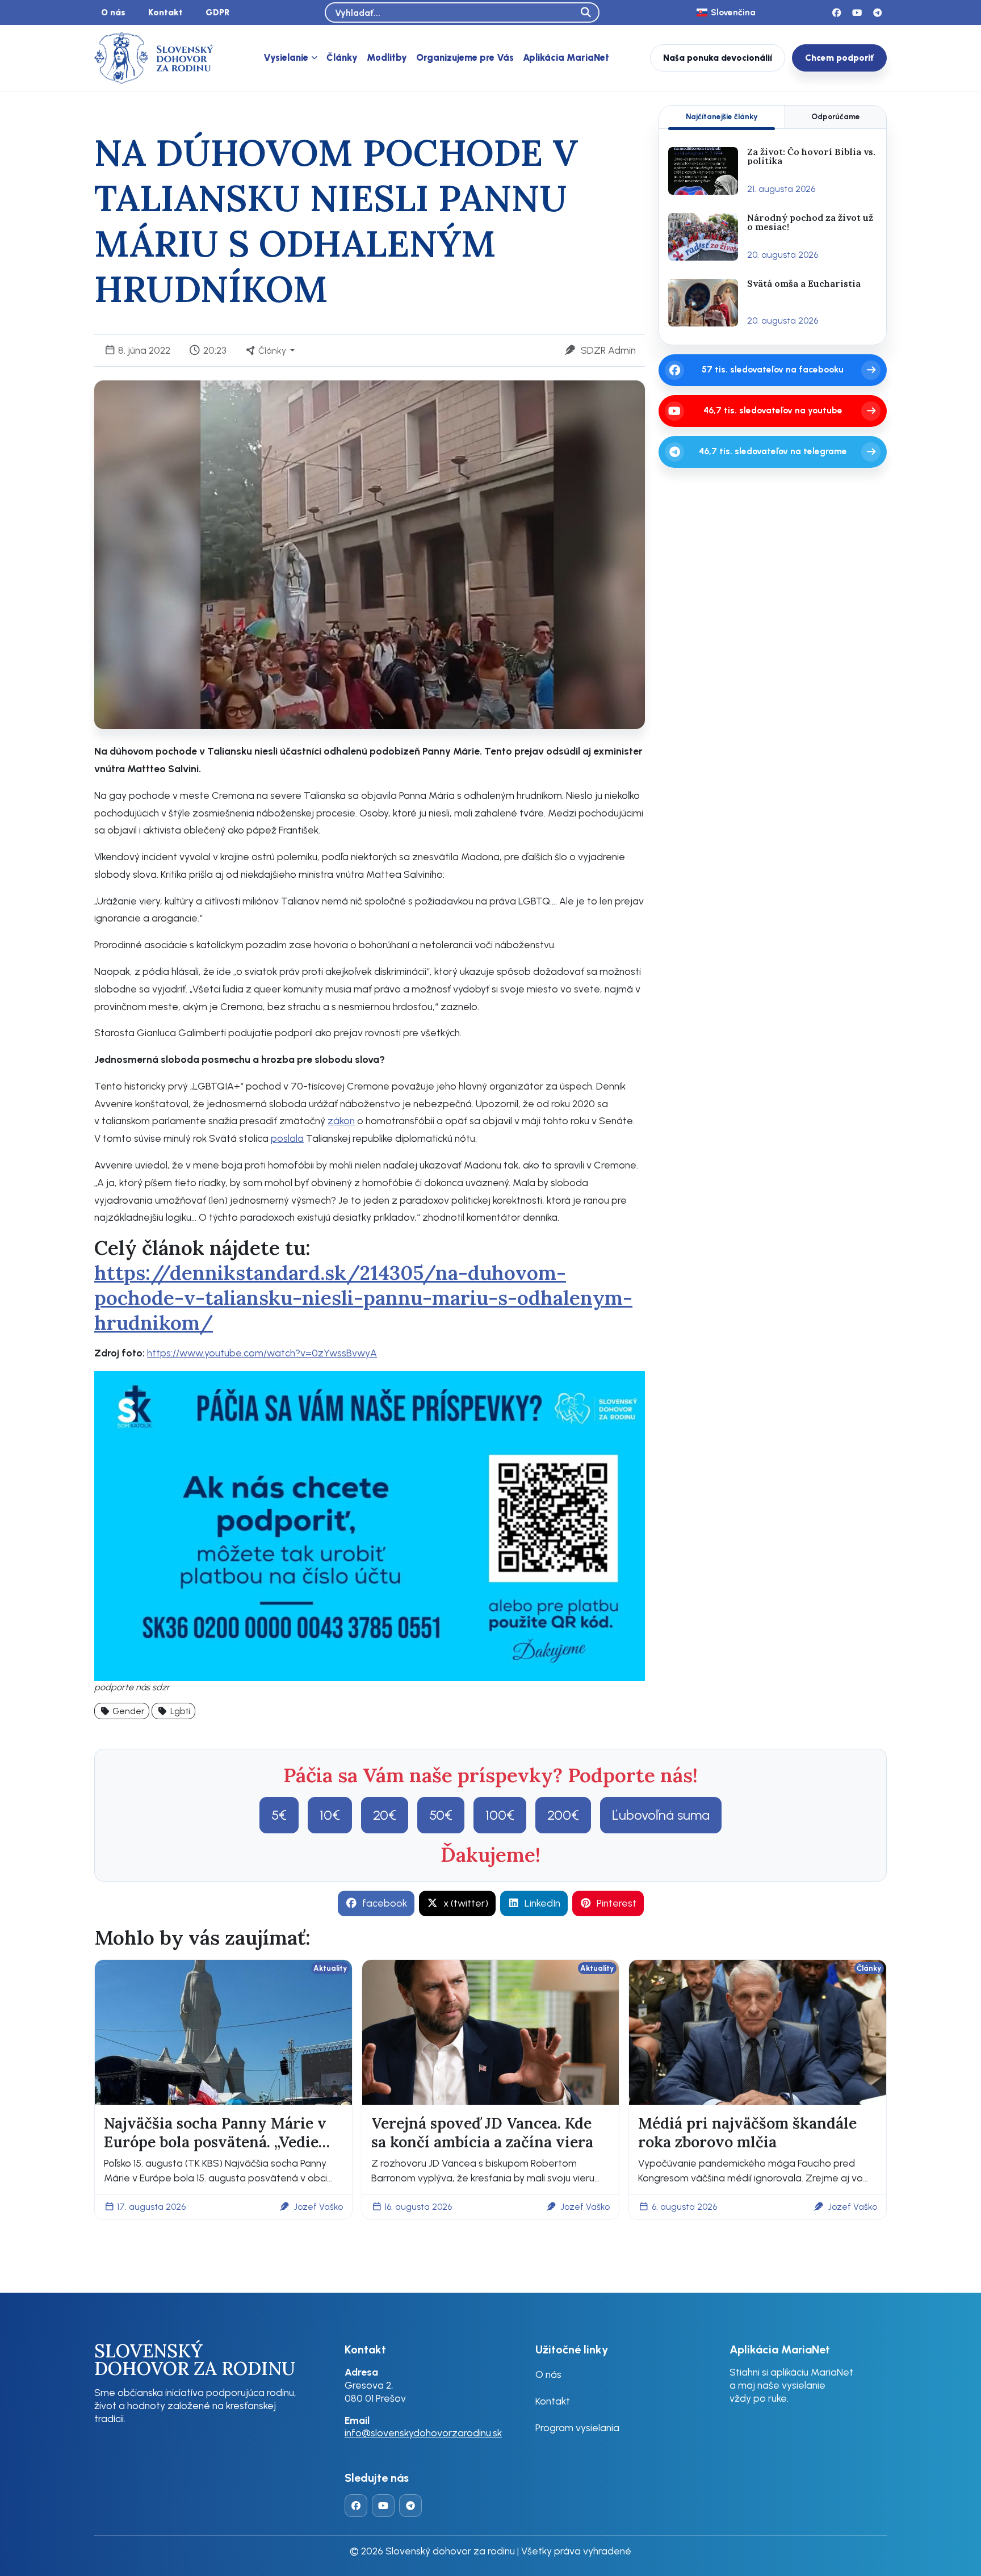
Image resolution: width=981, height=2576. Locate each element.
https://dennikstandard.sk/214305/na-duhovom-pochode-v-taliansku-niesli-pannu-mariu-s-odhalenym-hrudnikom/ (363, 1298)
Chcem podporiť (839, 58)
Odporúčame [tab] (836, 116)
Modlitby (387, 57)
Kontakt (165, 12)
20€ (385, 1815)
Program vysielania (577, 2428)
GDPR (218, 12)
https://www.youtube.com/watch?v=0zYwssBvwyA (262, 1353)
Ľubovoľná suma (661, 1815)
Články (342, 57)
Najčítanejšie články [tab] (722, 116)
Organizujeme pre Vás (465, 57)
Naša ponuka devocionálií (718, 58)
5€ (279, 1815)
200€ (563, 1815)
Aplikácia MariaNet (566, 57)
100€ (500, 1815)
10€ (330, 1815)
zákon (341, 1121)
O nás (113, 12)
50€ (441, 1815)
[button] (122, 1711)
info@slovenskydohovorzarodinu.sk (423, 2433)
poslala (287, 1138)
